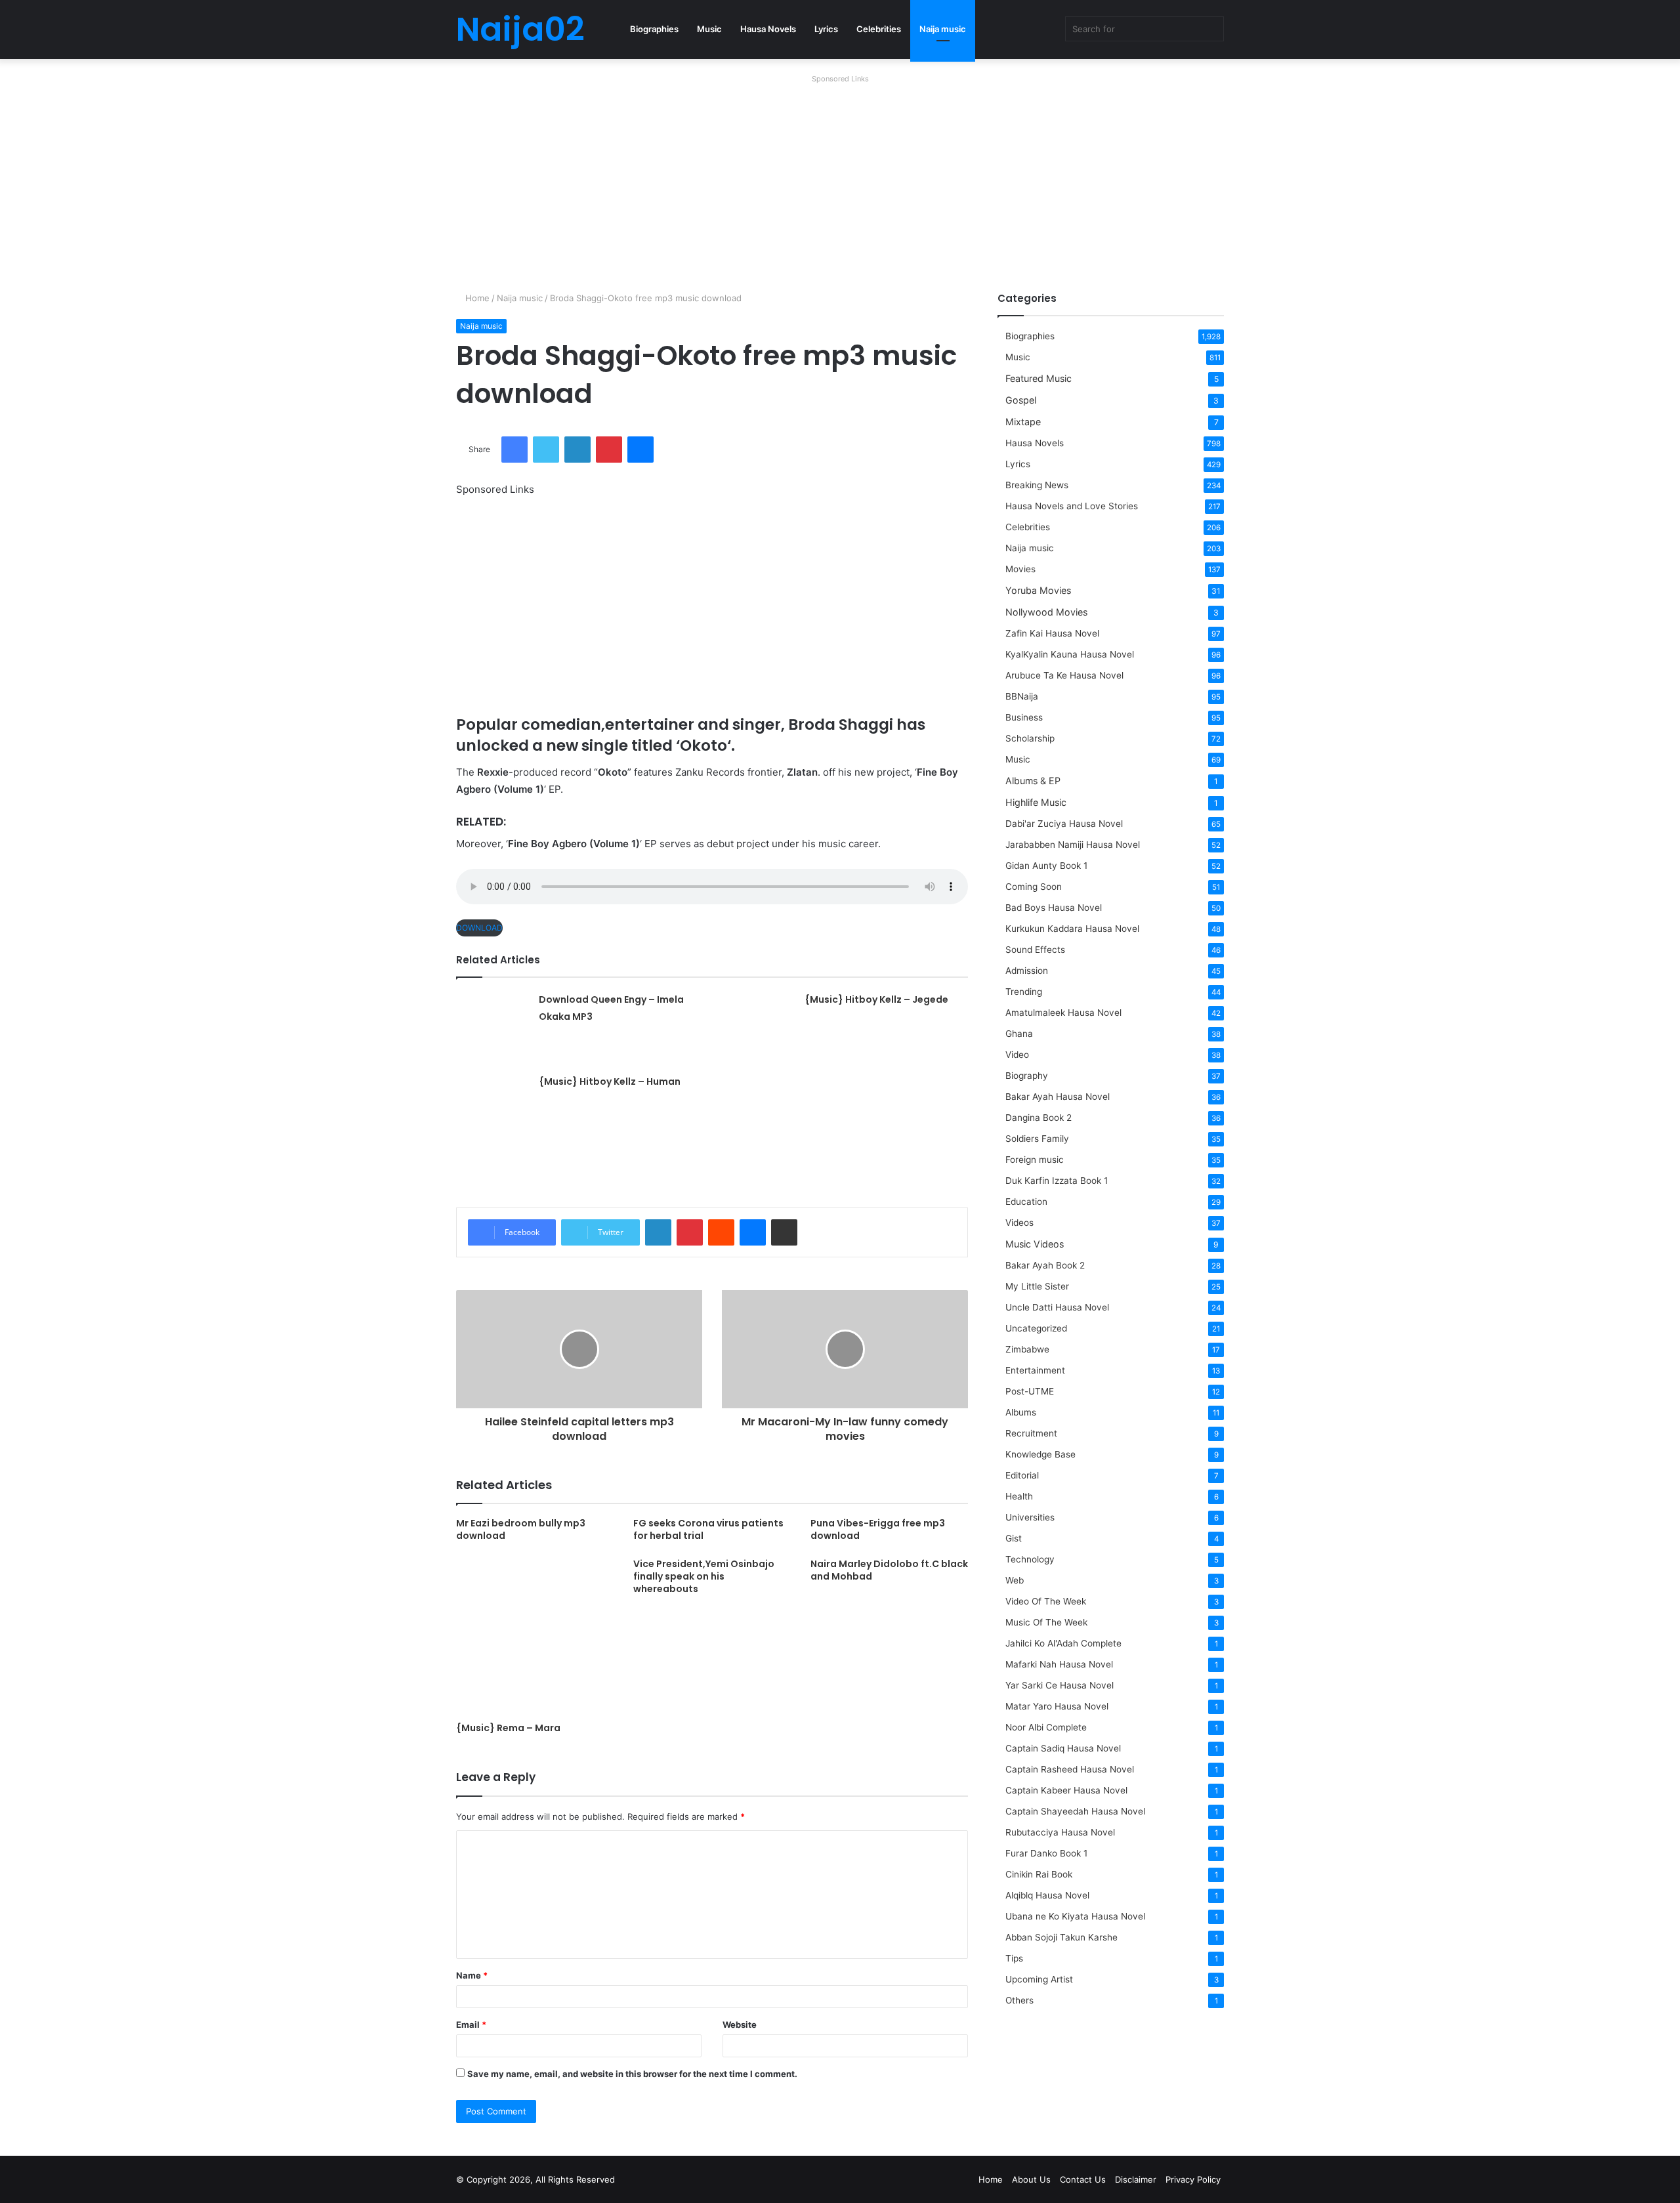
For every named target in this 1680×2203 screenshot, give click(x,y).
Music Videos (1035, 1244)
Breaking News (1038, 485)
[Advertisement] (840, 180)
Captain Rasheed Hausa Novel (1070, 1769)
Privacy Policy (1193, 2179)
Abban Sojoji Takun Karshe (1061, 1937)
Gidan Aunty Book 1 (1046, 866)
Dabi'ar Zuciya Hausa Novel (1064, 824)
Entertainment (1035, 1370)
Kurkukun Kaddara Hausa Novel (1072, 929)
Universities (1030, 1517)
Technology (1030, 1559)
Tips (1014, 1958)
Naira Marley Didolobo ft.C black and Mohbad (889, 1570)
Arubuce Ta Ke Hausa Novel (1064, 675)
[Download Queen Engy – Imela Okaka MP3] (493, 1027)
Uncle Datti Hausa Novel (1057, 1307)
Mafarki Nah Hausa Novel (1059, 1664)
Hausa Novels (768, 29)
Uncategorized (1036, 1328)
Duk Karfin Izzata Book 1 (1057, 1181)
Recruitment (1031, 1433)
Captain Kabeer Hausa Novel (1066, 1790)
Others (1019, 2000)
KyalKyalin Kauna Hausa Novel (1070, 654)
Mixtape (1023, 422)
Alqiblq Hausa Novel (1047, 1895)
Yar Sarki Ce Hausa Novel (1060, 1685)
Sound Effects (1035, 950)
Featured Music (1039, 378)
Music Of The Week (1046, 1622)
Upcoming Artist (1039, 1979)
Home (476, 298)
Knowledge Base (1040, 1454)
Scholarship (1030, 738)
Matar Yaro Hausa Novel (1057, 1706)
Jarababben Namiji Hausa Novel (1073, 845)
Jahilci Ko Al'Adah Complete (1063, 1643)
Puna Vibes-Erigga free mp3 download (878, 1529)
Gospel (1021, 400)
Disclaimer (1136, 2179)
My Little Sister (1037, 1286)
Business (1024, 717)
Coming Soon (1034, 887)
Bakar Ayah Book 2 (1045, 1265)
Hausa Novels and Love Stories (1072, 506)
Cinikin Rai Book (1039, 1874)
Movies (1020, 569)
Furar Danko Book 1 (1046, 1853)
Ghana (1019, 1034)
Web (1015, 1580)
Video (1017, 1055)
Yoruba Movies (1038, 590)
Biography (1027, 1076)
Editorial (1022, 1475)
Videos (1019, 1223)
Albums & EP (1033, 781)
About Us (1031, 2179)
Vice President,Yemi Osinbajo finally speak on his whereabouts (704, 1576)
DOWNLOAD (479, 928)
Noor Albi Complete (1046, 1727)
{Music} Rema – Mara (508, 1728)
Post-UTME (1030, 1391)
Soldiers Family (1037, 1139)
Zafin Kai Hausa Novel (1052, 633)
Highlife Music (1036, 802)
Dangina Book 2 (1039, 1118)
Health (1019, 1496)
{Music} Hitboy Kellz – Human (610, 1081)
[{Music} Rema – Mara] (535, 1637)
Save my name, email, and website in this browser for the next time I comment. (632, 2074)
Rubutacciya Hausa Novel (1060, 1832)
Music (709, 29)
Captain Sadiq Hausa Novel (1063, 1748)
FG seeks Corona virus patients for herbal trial (708, 1529)
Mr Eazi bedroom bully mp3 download (521, 1529)
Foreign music (1035, 1160)
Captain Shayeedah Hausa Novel (1075, 1811)
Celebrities (879, 29)
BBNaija (1022, 696)
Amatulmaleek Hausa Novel (1063, 1013)
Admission (1027, 971)
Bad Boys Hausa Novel (1054, 908)
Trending (1024, 992)
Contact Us (1083, 2179)
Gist (1014, 1538)
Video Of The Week (1046, 1601)
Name (472, 1975)
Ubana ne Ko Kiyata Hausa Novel (1075, 1916)
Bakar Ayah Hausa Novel (1058, 1097)
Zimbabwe (1027, 1349)
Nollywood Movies (1046, 612)
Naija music (943, 29)
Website (740, 2025)
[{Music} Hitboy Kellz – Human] (493, 1109)
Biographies (654, 29)
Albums (1021, 1412)
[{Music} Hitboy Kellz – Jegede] (759, 1027)
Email (471, 2025)
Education (1026, 1202)
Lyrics (826, 29)
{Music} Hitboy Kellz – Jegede (876, 999)
